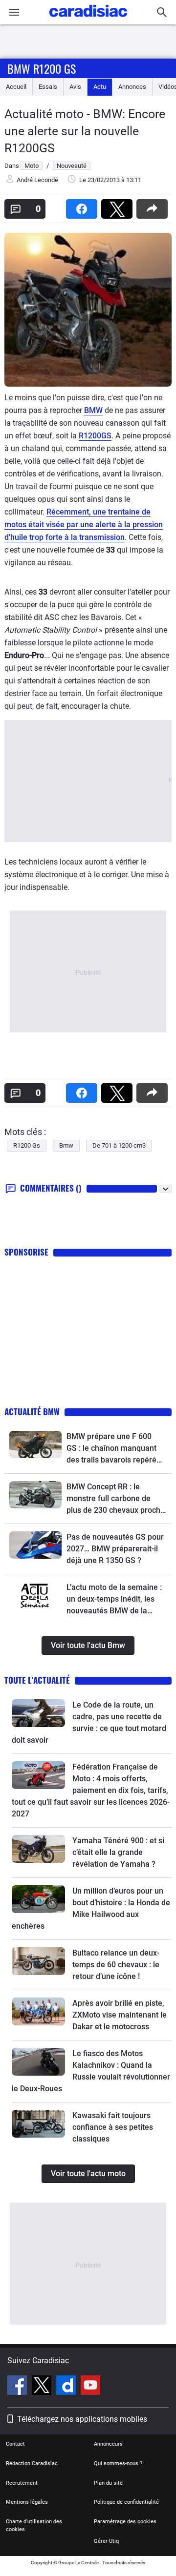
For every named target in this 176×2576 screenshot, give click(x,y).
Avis (75, 87)
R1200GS (95, 436)
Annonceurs (108, 2444)
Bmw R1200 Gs (42, 68)
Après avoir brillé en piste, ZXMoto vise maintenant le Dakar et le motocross (120, 2015)
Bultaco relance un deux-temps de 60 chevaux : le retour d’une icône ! (116, 1965)
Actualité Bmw (32, 1412)
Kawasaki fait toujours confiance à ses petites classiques (113, 2127)
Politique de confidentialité (126, 2502)
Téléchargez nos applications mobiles (82, 2419)
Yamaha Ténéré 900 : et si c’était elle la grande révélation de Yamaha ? (118, 1852)
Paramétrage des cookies (125, 2522)
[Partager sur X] (119, 206)
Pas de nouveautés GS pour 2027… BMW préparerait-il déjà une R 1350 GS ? (115, 1549)
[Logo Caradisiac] (88, 20)
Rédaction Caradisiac (32, 2463)
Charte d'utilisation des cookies (34, 2525)
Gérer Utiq (106, 2541)
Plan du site (108, 2483)
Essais (48, 87)
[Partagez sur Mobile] (154, 206)
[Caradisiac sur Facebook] (18, 2387)
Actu (100, 87)
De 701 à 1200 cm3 (119, 1145)
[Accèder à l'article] (35, 1444)
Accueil (16, 87)
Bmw (66, 1145)
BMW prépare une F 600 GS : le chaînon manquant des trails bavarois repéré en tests (111, 1449)
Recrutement (22, 2483)
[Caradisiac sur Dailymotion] (67, 2387)
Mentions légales (27, 2502)
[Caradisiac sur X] (43, 2387)
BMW (93, 410)
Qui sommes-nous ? (118, 2463)
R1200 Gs (27, 1145)
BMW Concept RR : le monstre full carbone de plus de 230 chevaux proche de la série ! (116, 1499)
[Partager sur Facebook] (84, 206)
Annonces (132, 87)
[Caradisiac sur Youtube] (90, 2387)
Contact (15, 2444)
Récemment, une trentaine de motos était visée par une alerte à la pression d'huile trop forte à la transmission (84, 525)
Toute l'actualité (37, 1680)
